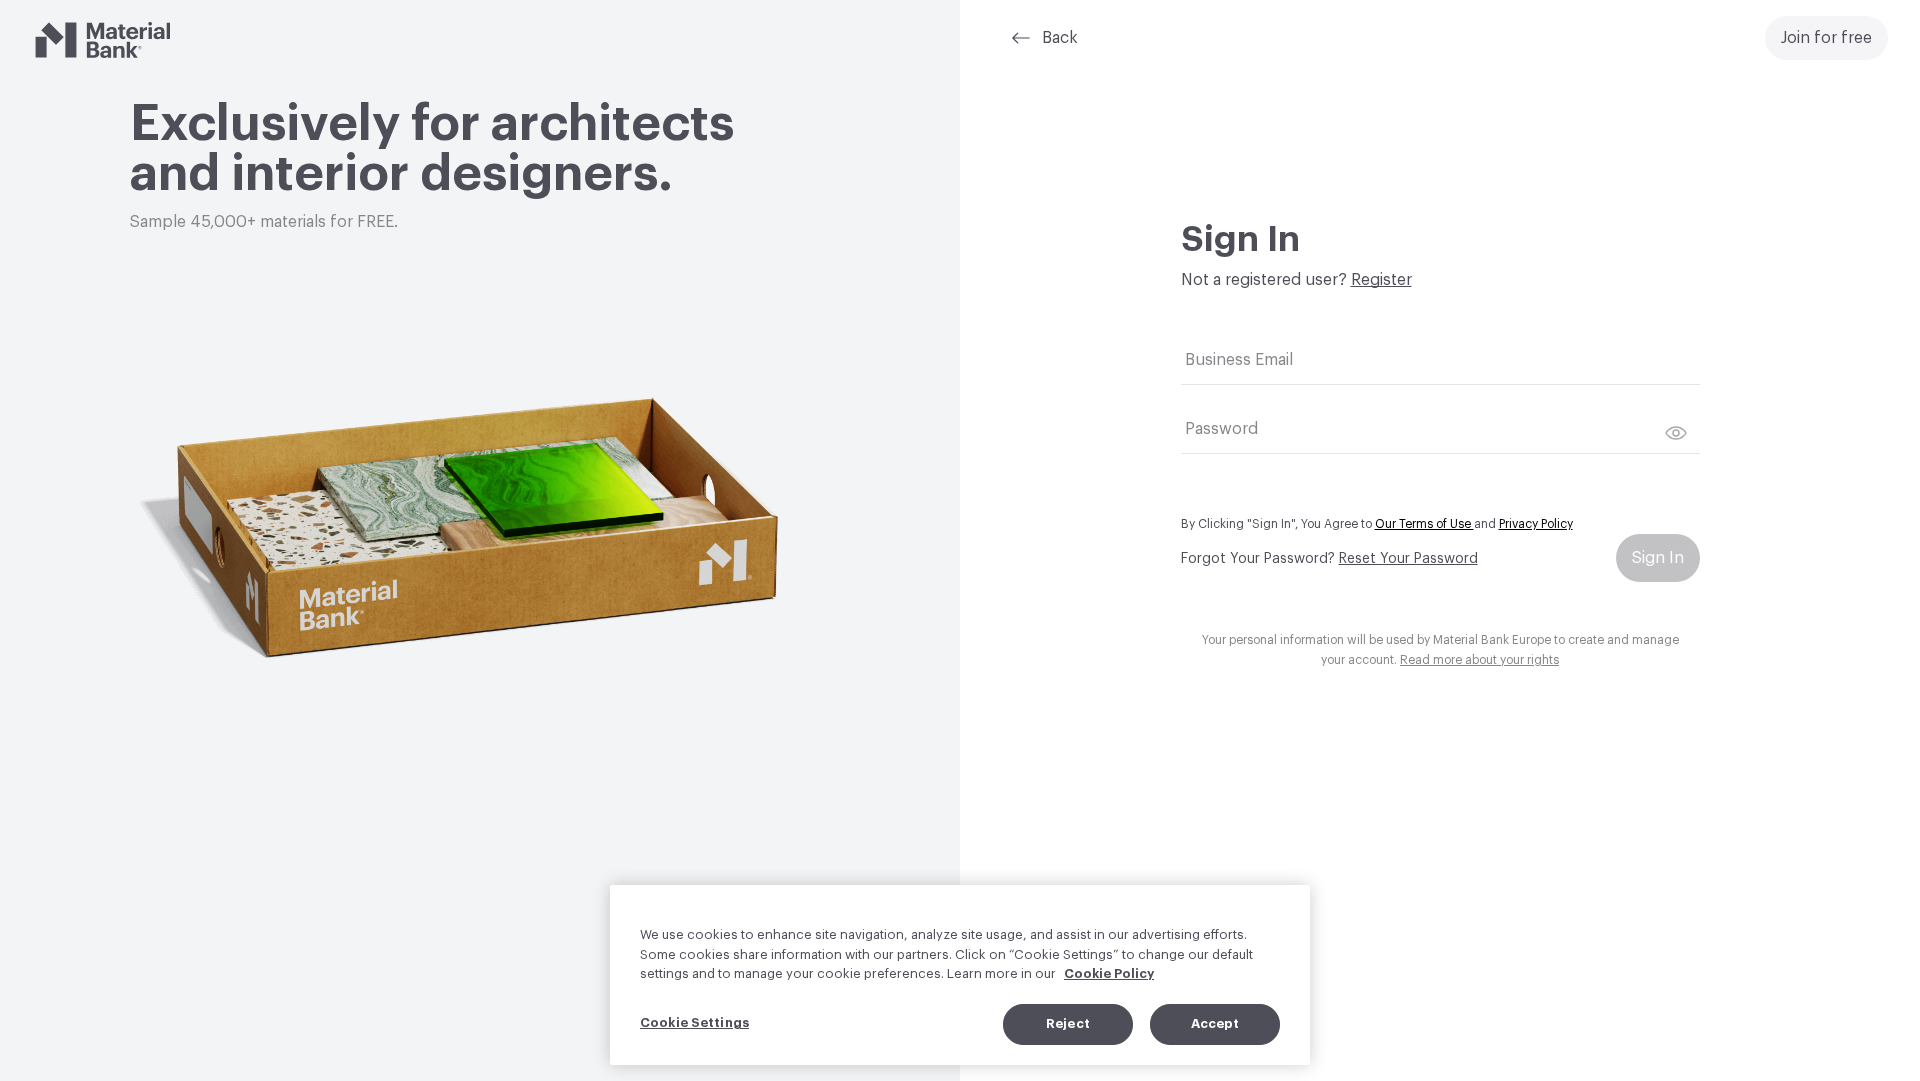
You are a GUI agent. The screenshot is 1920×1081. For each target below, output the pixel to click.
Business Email (1239, 360)
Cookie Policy (1109, 973)
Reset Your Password (1408, 559)
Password (1221, 429)
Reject (1068, 1023)
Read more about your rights (1479, 660)
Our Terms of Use (1424, 524)
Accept (1215, 1023)
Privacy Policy (1536, 524)
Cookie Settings (694, 1022)
